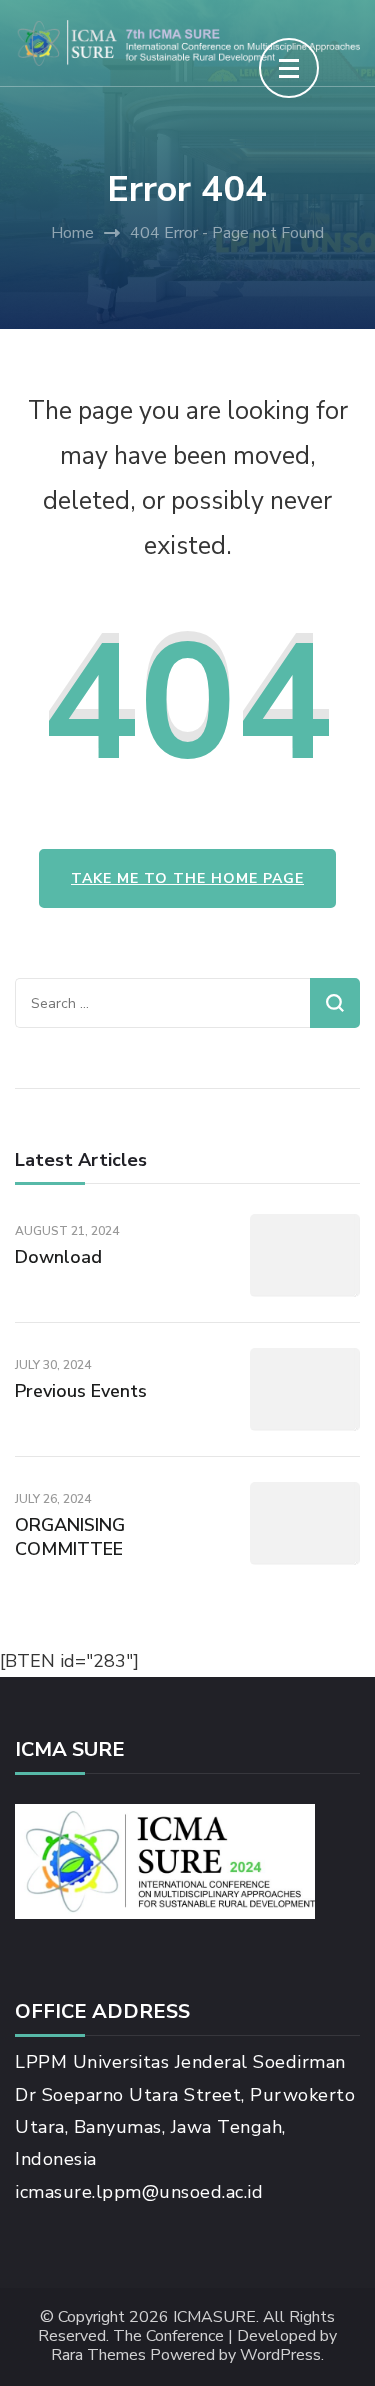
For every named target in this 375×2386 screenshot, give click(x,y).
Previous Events (81, 1391)
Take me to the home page (187, 878)
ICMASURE (214, 2317)
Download (58, 1257)
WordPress (280, 2355)
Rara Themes (98, 2355)
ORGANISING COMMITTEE (70, 1536)
